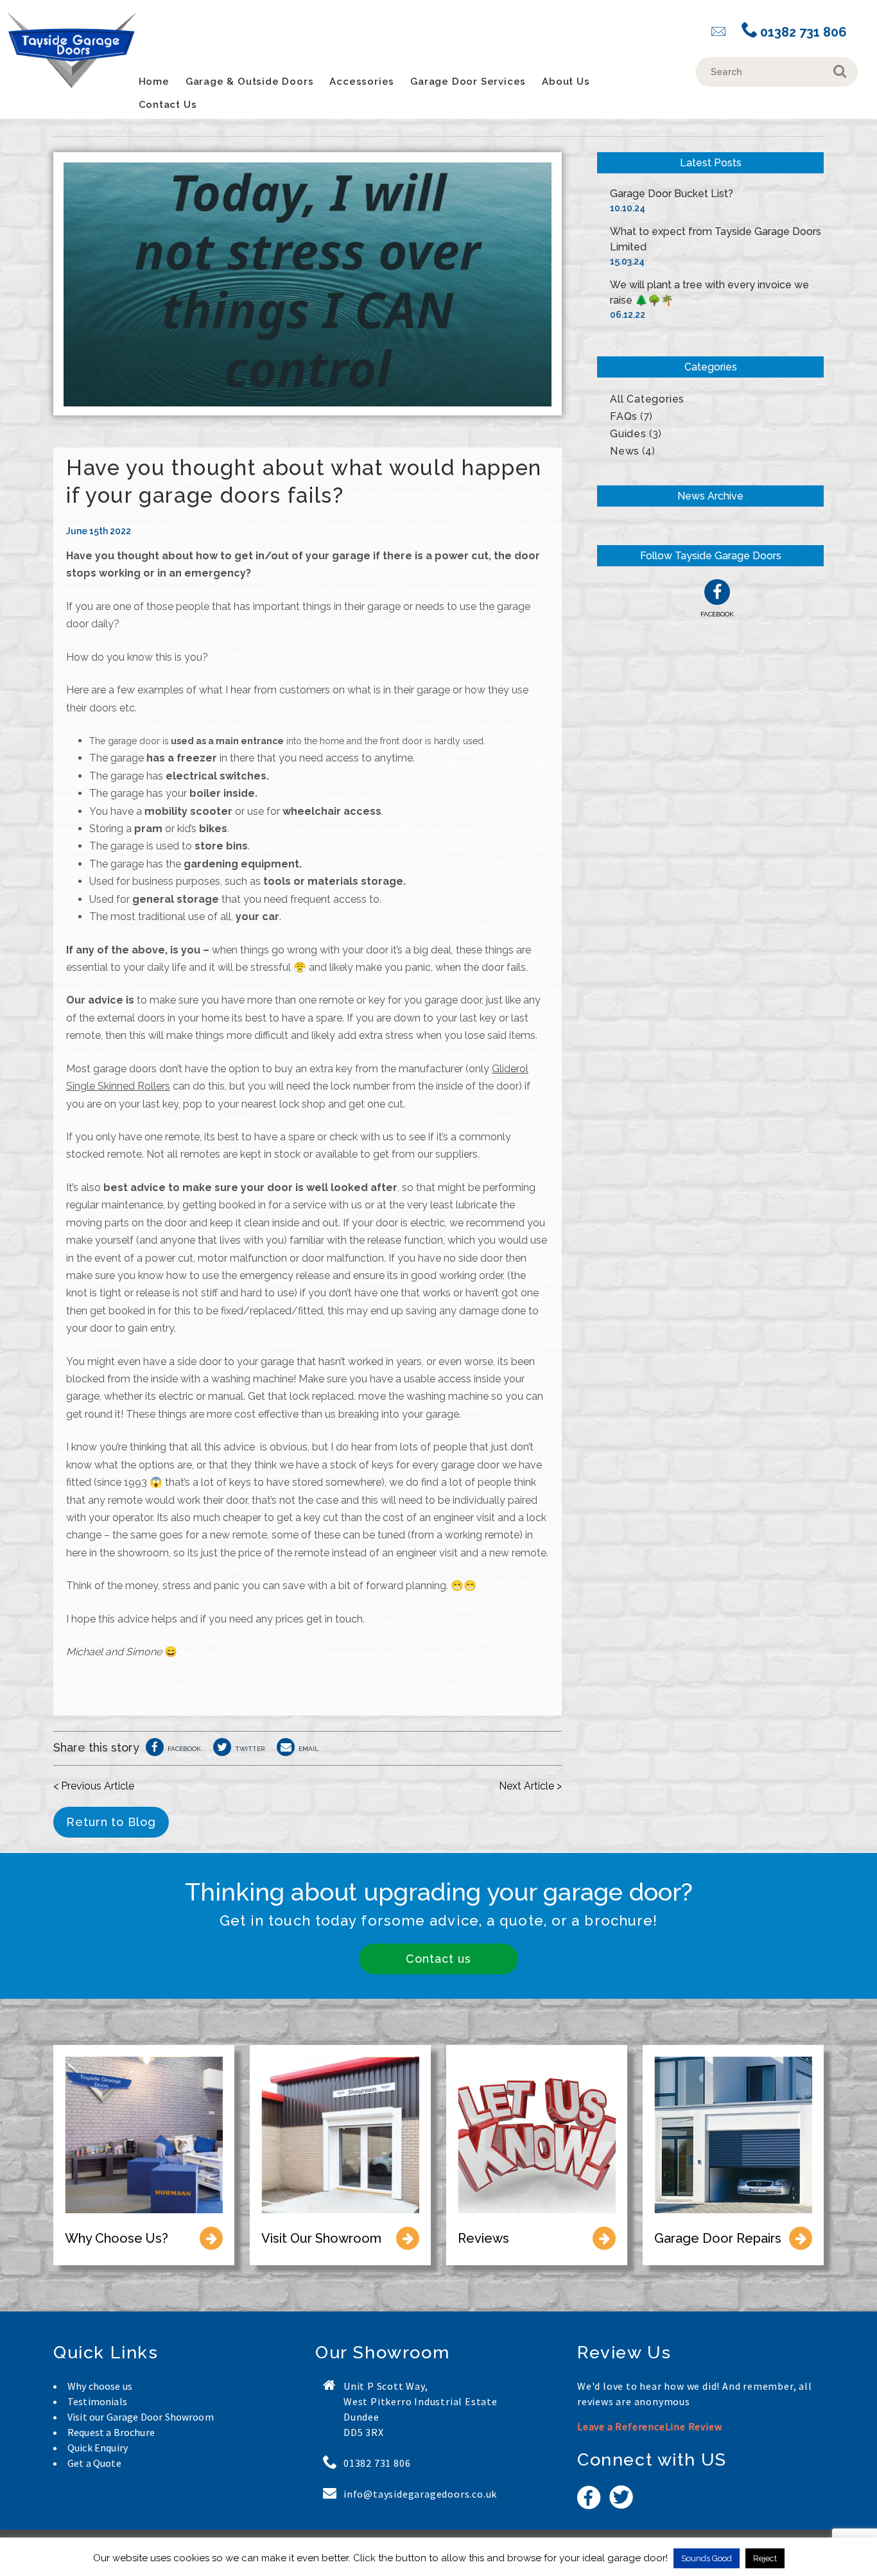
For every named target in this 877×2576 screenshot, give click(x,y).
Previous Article (94, 1786)
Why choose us (100, 2386)
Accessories (362, 82)
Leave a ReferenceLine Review (649, 2426)
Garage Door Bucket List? (672, 194)
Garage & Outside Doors (250, 82)
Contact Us (168, 105)
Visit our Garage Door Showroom (141, 2417)
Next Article (530, 1786)
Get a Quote (94, 2463)
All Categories (647, 399)
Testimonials (97, 2401)
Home (154, 82)
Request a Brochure (111, 2432)
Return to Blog (111, 1822)
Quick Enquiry (98, 2448)
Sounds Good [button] (707, 2558)
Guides (628, 434)
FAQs (624, 416)
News (625, 451)
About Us (566, 82)
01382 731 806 (802, 32)
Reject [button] (765, 2558)
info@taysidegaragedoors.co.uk (420, 2494)
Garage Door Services (468, 82)
